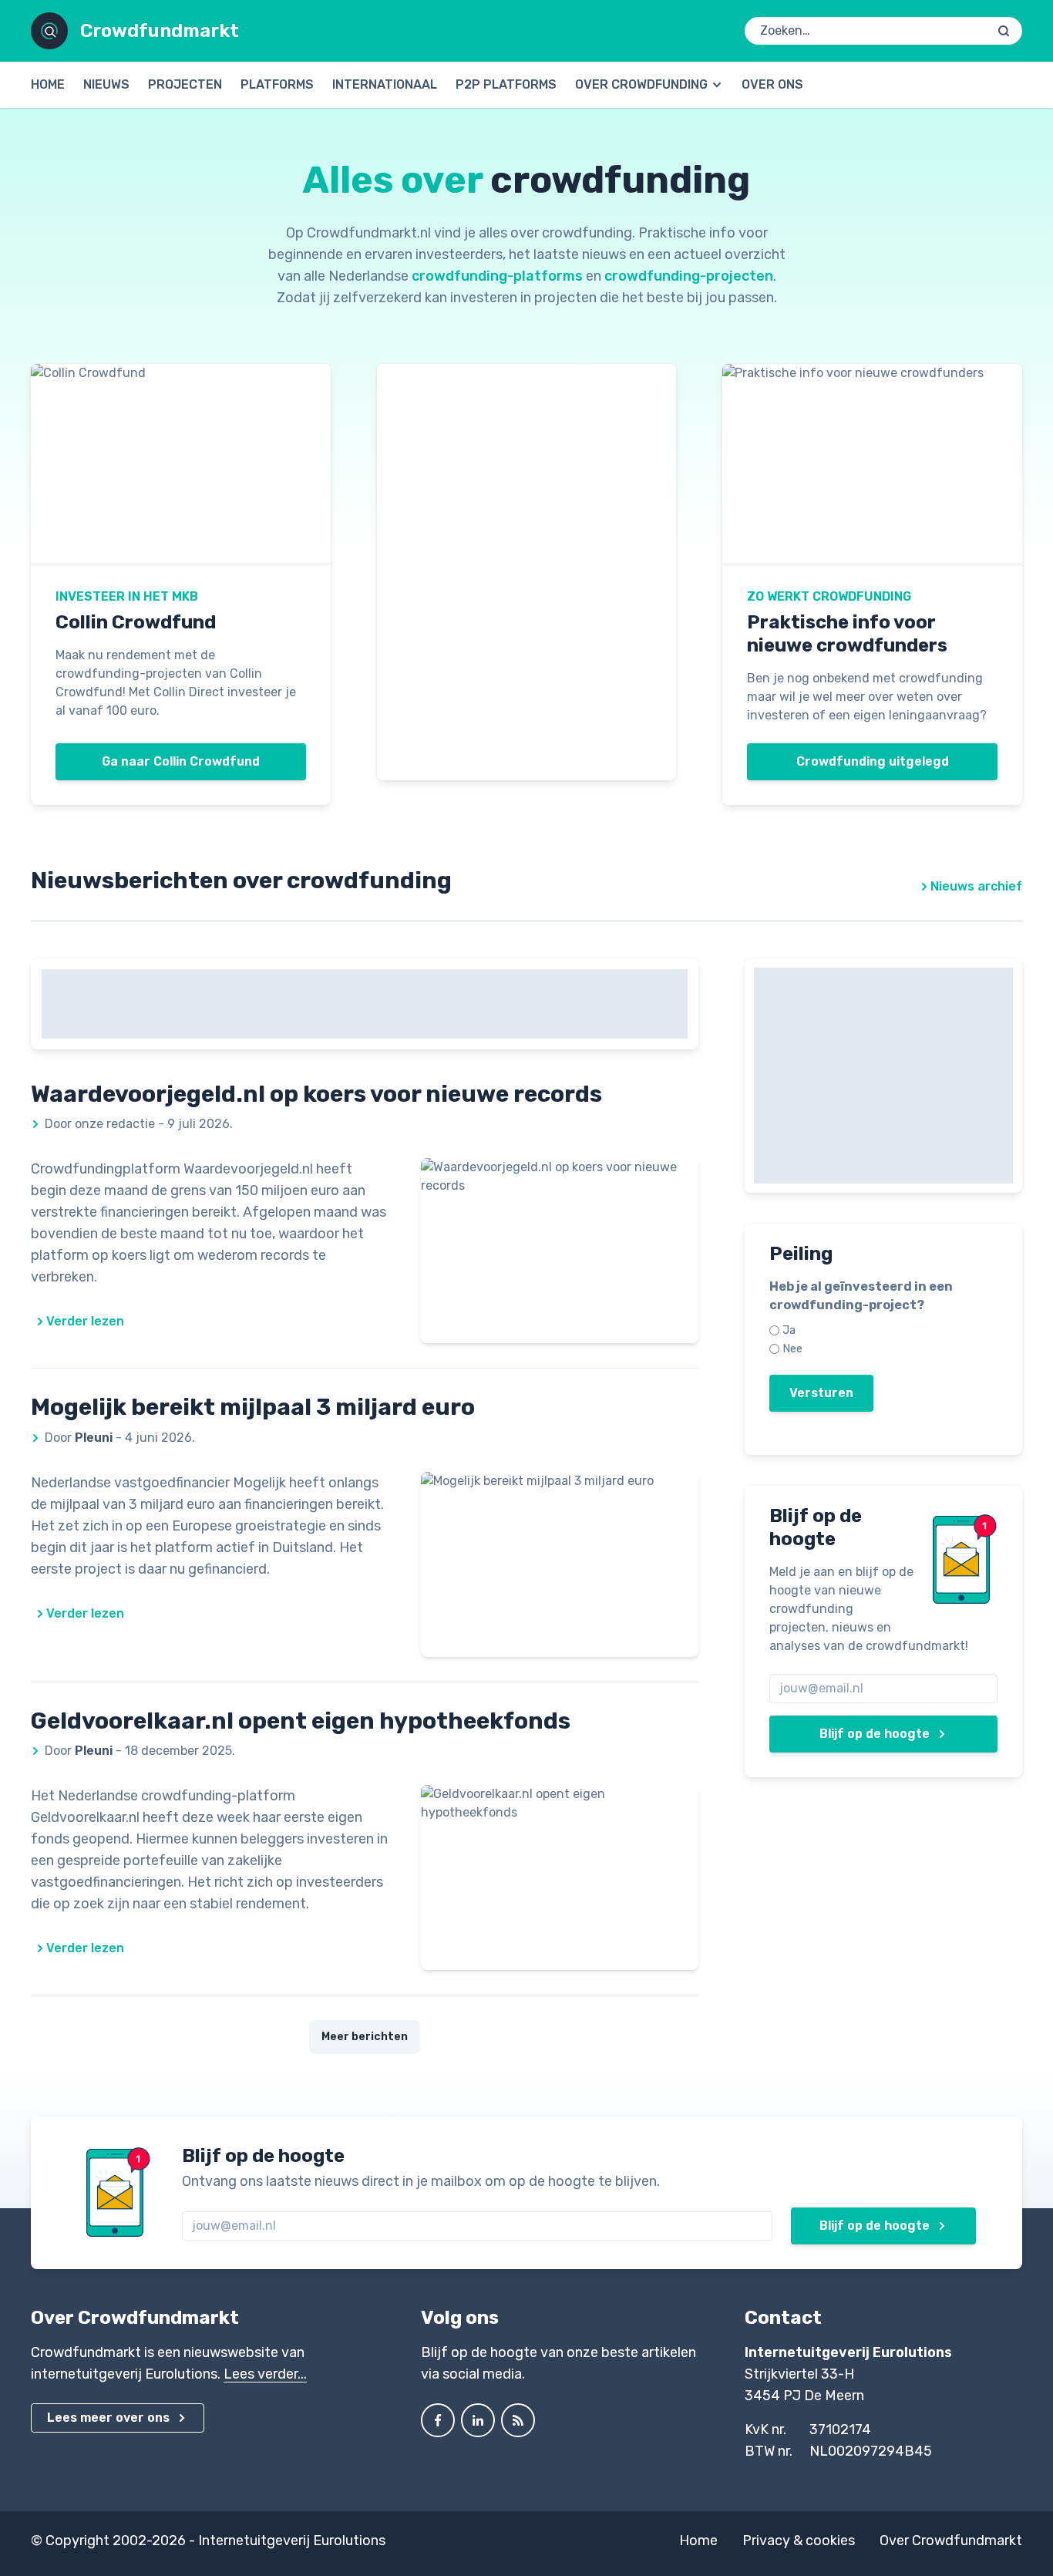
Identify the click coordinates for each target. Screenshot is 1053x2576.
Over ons (772, 84)
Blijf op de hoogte (875, 1734)
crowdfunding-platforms (497, 276)
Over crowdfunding (641, 84)
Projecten (185, 84)
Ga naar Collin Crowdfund (181, 761)
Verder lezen (85, 1321)
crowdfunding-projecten (689, 276)
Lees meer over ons (108, 2418)
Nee (792, 1349)
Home (48, 84)
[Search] (1004, 31)
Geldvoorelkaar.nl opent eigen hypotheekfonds (301, 1721)
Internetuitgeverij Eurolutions (292, 2541)
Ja (789, 1330)
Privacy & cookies (799, 2541)
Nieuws (106, 84)
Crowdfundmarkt (160, 31)
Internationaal (385, 84)
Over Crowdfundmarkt (951, 2541)
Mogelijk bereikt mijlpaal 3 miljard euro (253, 1407)
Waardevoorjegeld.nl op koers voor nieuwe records (316, 1094)
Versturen (821, 1393)
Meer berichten (365, 2037)
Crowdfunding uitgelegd (873, 761)
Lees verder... (265, 2374)
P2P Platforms (506, 84)
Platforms (277, 84)
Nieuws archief (976, 886)
